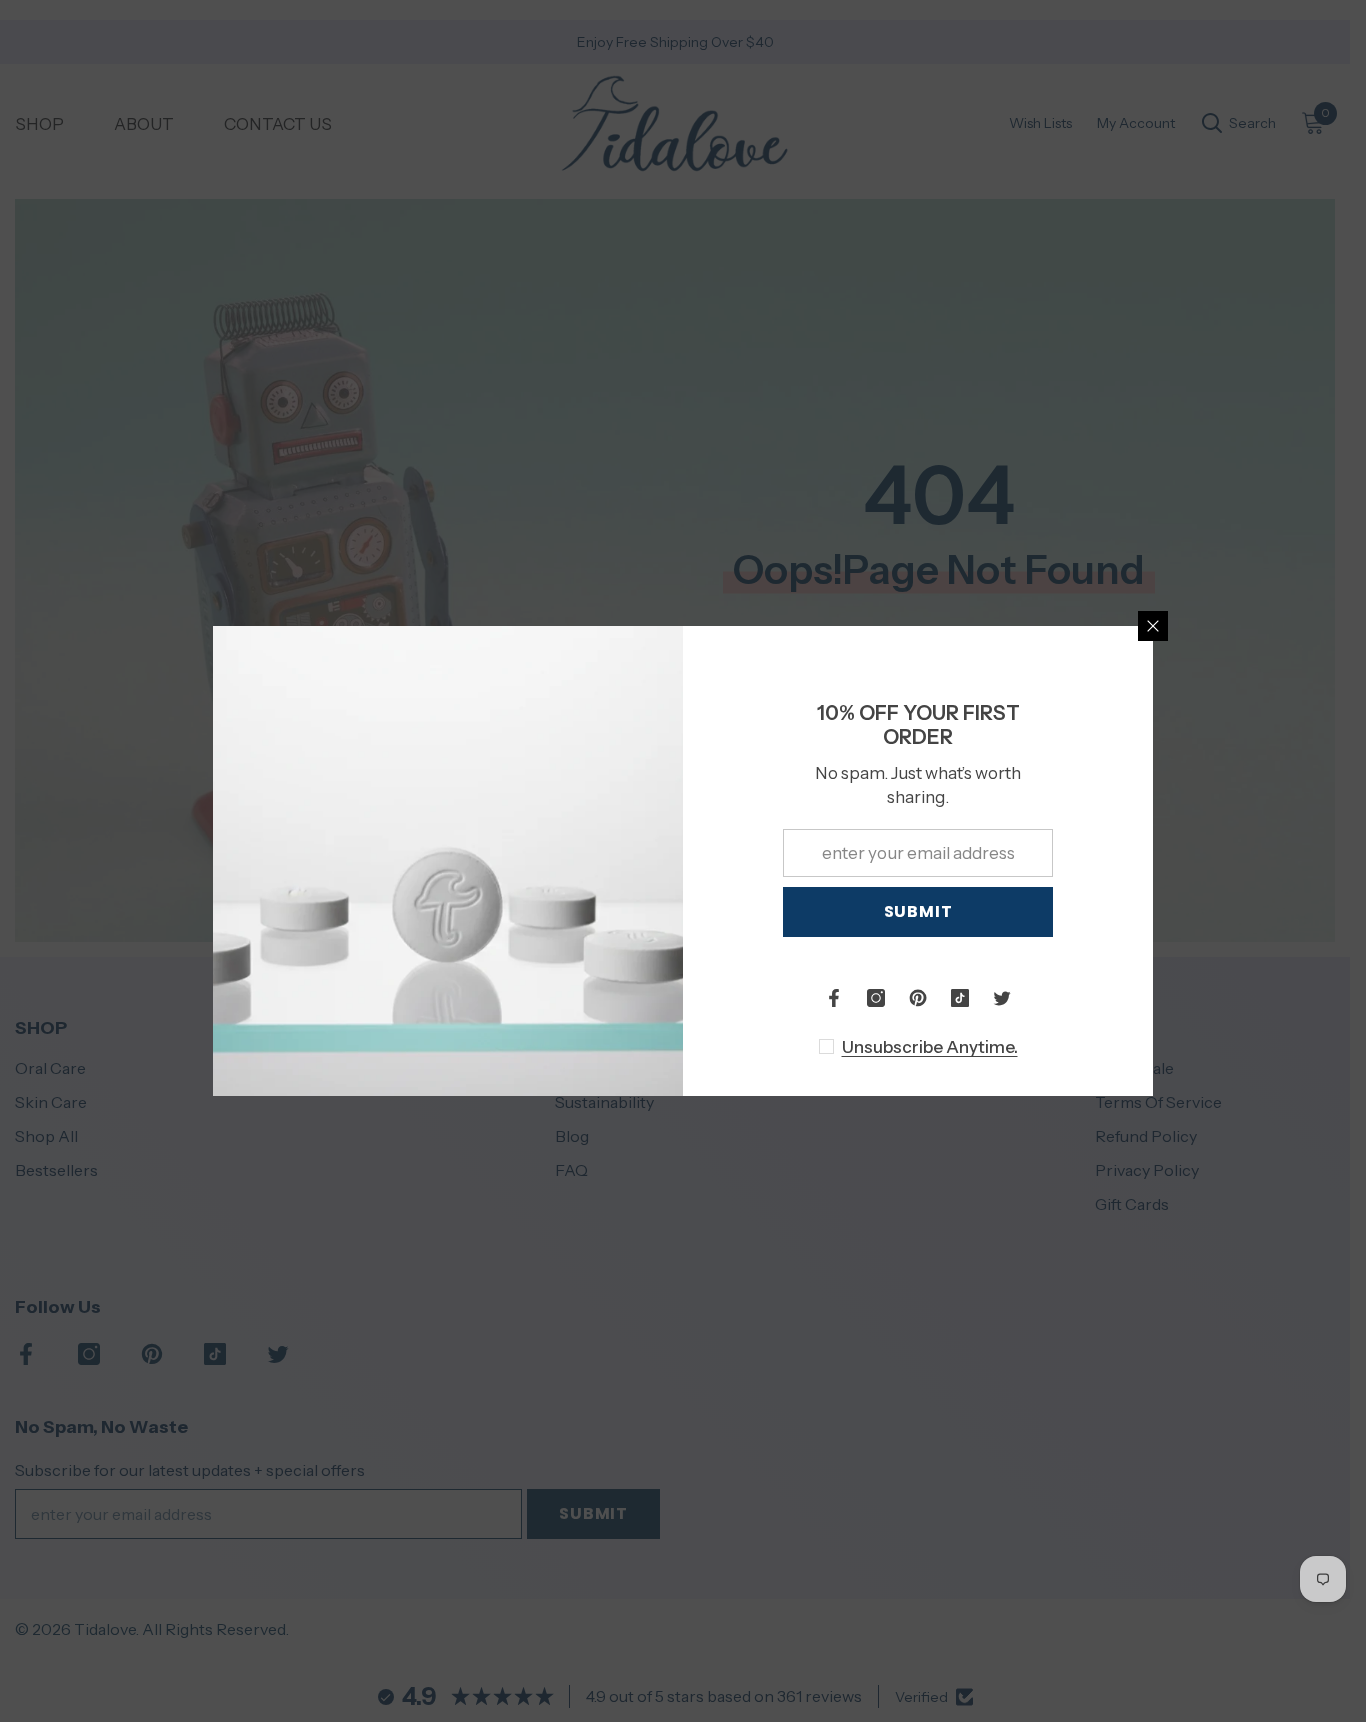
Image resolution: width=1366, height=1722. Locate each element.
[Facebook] (834, 998)
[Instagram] (876, 998)
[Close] (1153, 626)
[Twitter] (1002, 998)
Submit (918, 911)
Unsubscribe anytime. (930, 1047)
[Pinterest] (918, 998)
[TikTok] (960, 998)
